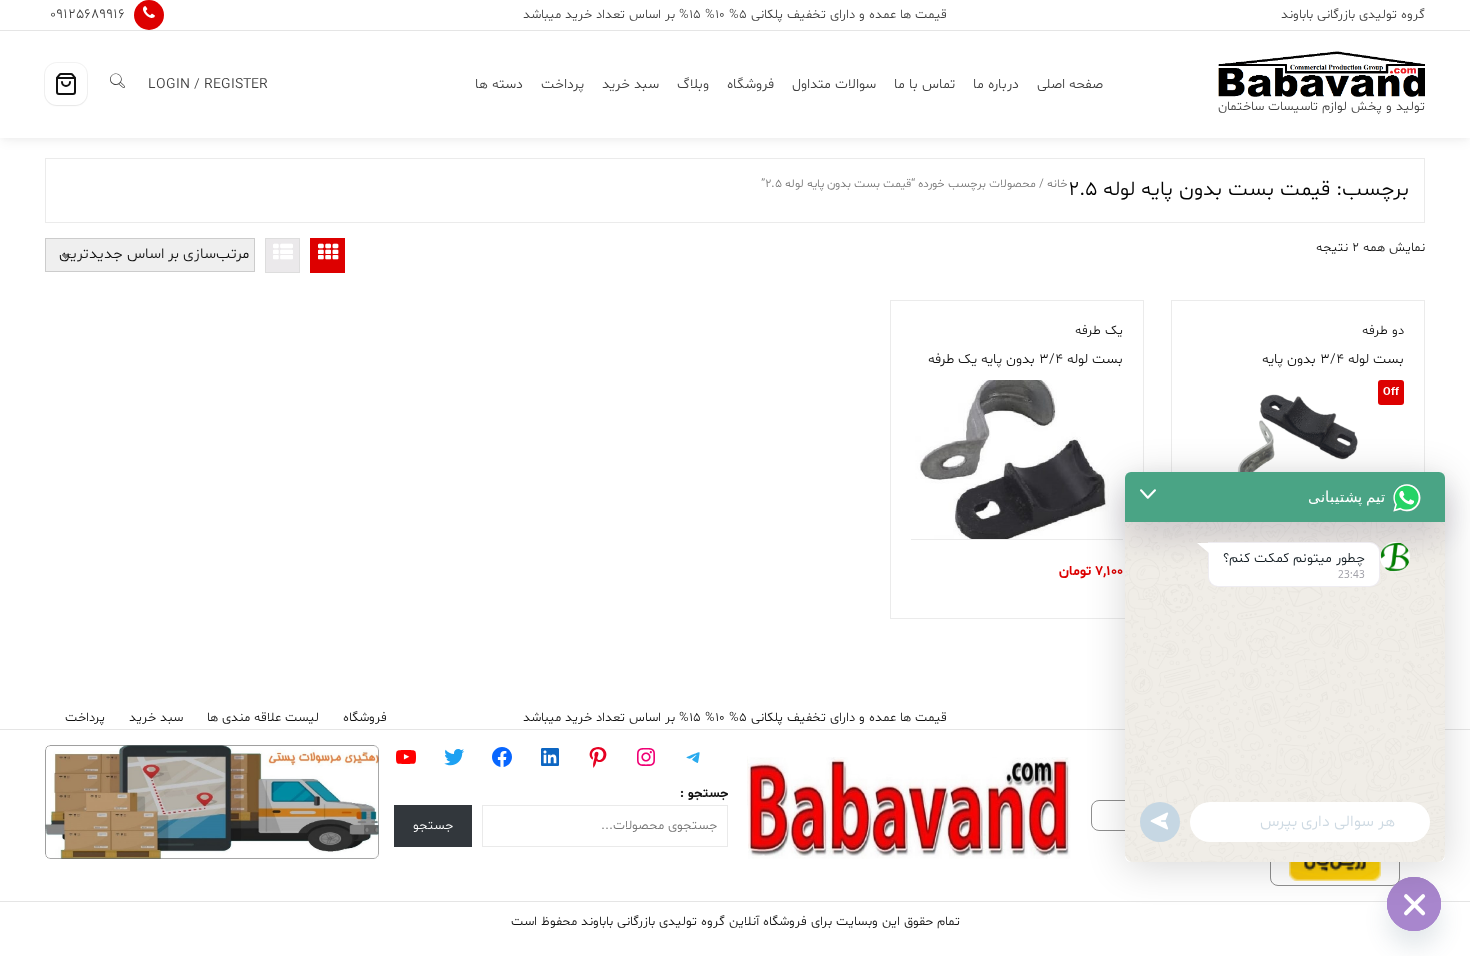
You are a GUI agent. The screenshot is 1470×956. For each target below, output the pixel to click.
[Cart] (66, 84)
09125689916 (87, 14)
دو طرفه (1383, 331)
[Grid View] (327, 255)
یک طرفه (1099, 331)
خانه (1057, 184)
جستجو (433, 826)
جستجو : (704, 794)
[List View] (282, 255)
